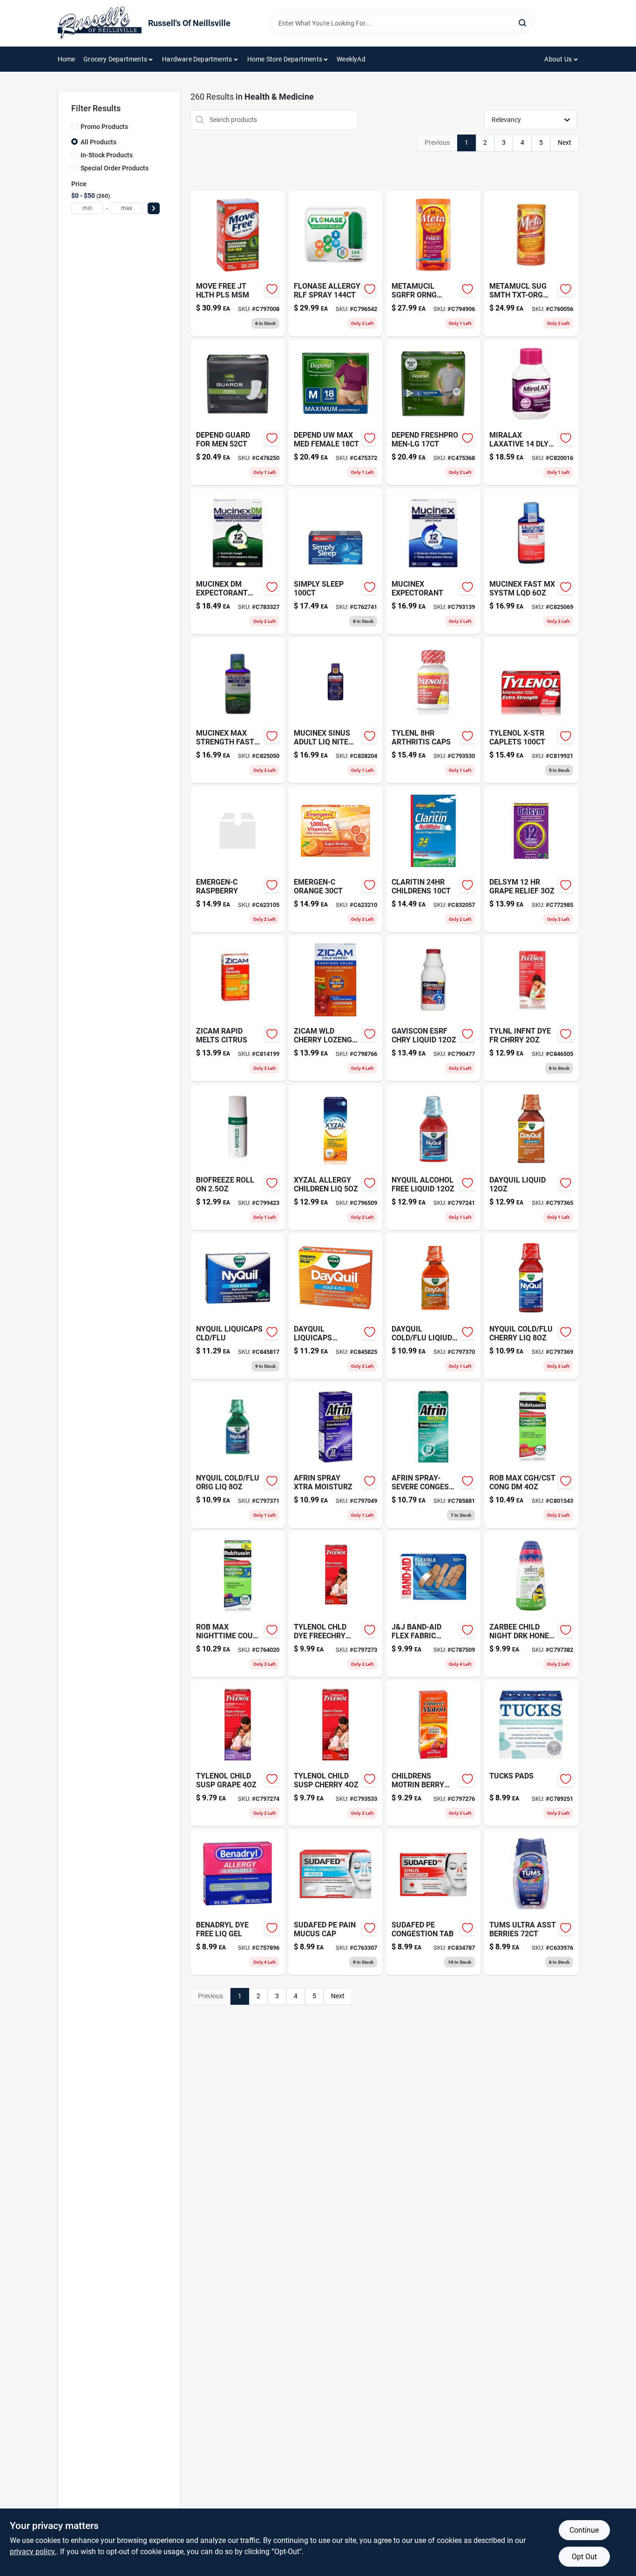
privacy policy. (33, 2552)
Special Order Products (115, 168)
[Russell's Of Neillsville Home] (100, 23)
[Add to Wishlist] (272, 289)
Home (67, 59)
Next (565, 142)
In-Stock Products (107, 155)
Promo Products (104, 127)
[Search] (523, 23)
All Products (98, 142)
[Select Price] (154, 208)
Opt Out (584, 2557)
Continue (584, 2530)
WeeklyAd (351, 59)
